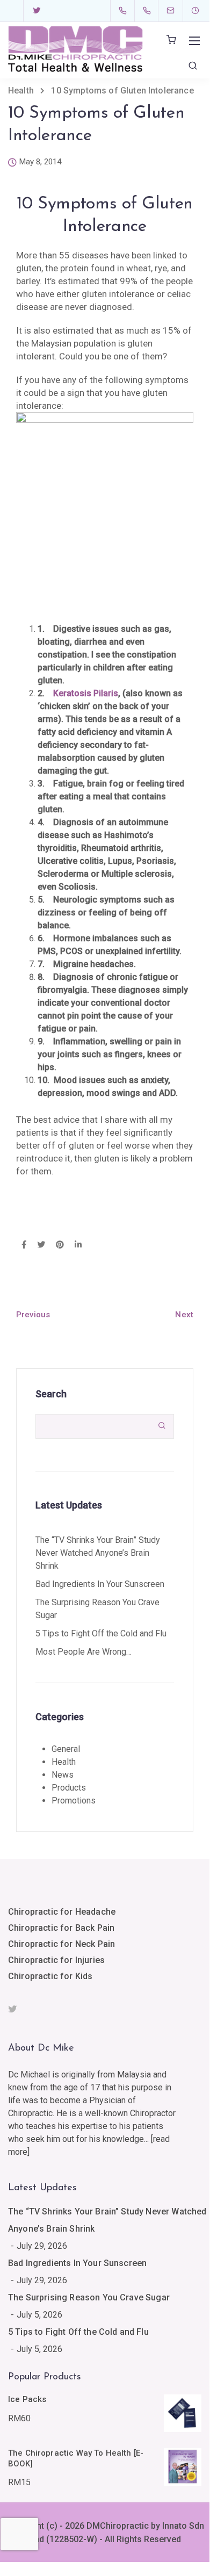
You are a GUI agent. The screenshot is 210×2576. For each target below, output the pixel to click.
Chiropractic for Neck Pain (61, 1944)
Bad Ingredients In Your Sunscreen (100, 1584)
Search (51, 1394)
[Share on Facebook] (24, 1245)
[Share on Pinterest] (60, 1245)
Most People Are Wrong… (84, 1652)
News (63, 1775)
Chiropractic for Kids (50, 1976)
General (66, 1749)
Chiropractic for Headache (62, 1912)
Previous (33, 1315)
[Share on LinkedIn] (78, 1245)
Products (69, 1788)
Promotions (74, 1801)
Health (64, 1762)
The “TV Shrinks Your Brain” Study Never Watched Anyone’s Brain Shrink (98, 1553)
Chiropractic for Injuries (56, 1960)
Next (184, 1315)
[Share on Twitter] (41, 1245)
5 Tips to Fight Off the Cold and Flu (101, 1633)
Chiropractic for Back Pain (61, 1928)
